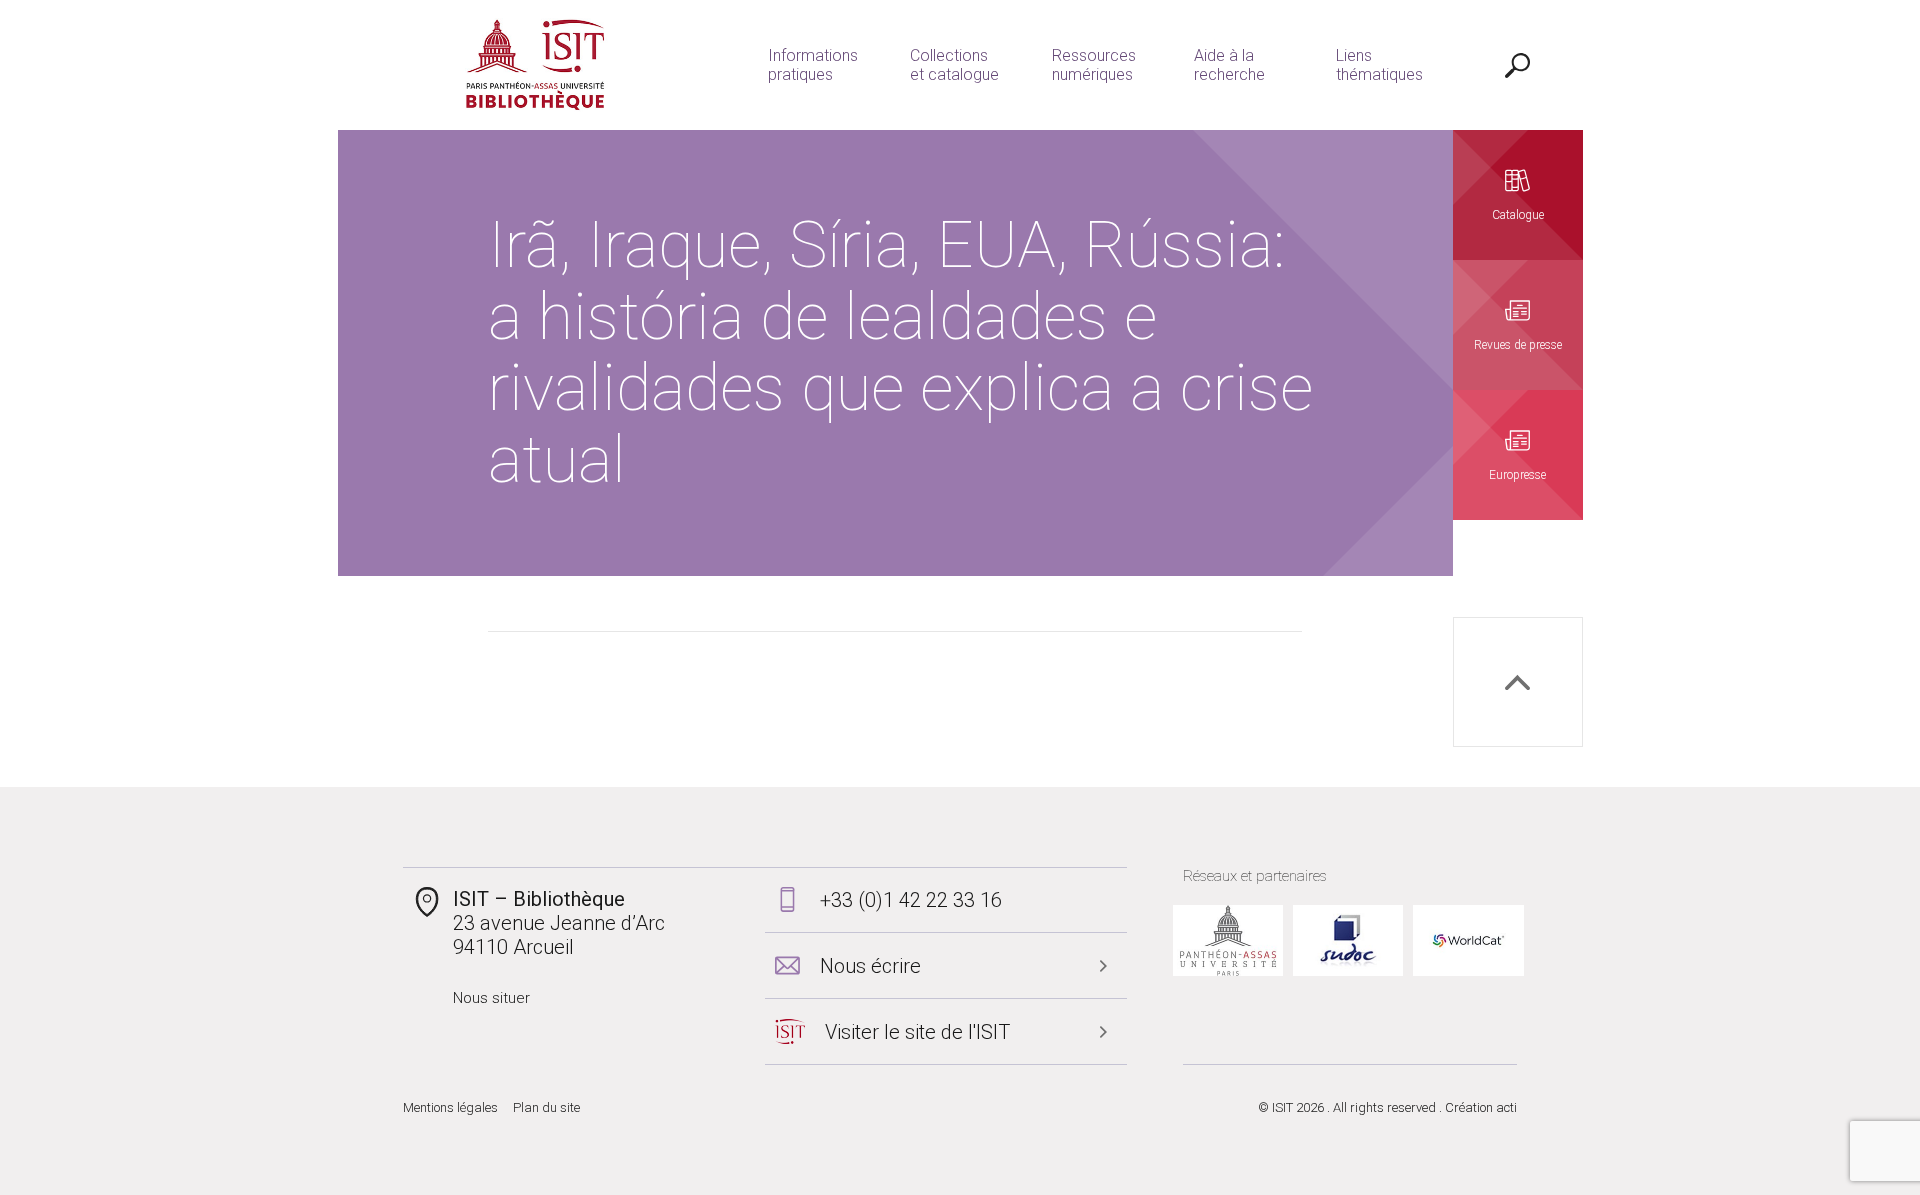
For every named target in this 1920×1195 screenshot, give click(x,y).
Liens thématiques (1379, 65)
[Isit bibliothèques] (535, 65)
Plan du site (546, 1107)
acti (1506, 1107)
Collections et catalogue (954, 65)
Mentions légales (450, 1107)
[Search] (1518, 65)
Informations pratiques (813, 65)
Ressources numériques (1094, 65)
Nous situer (491, 998)
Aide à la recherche (1229, 65)
